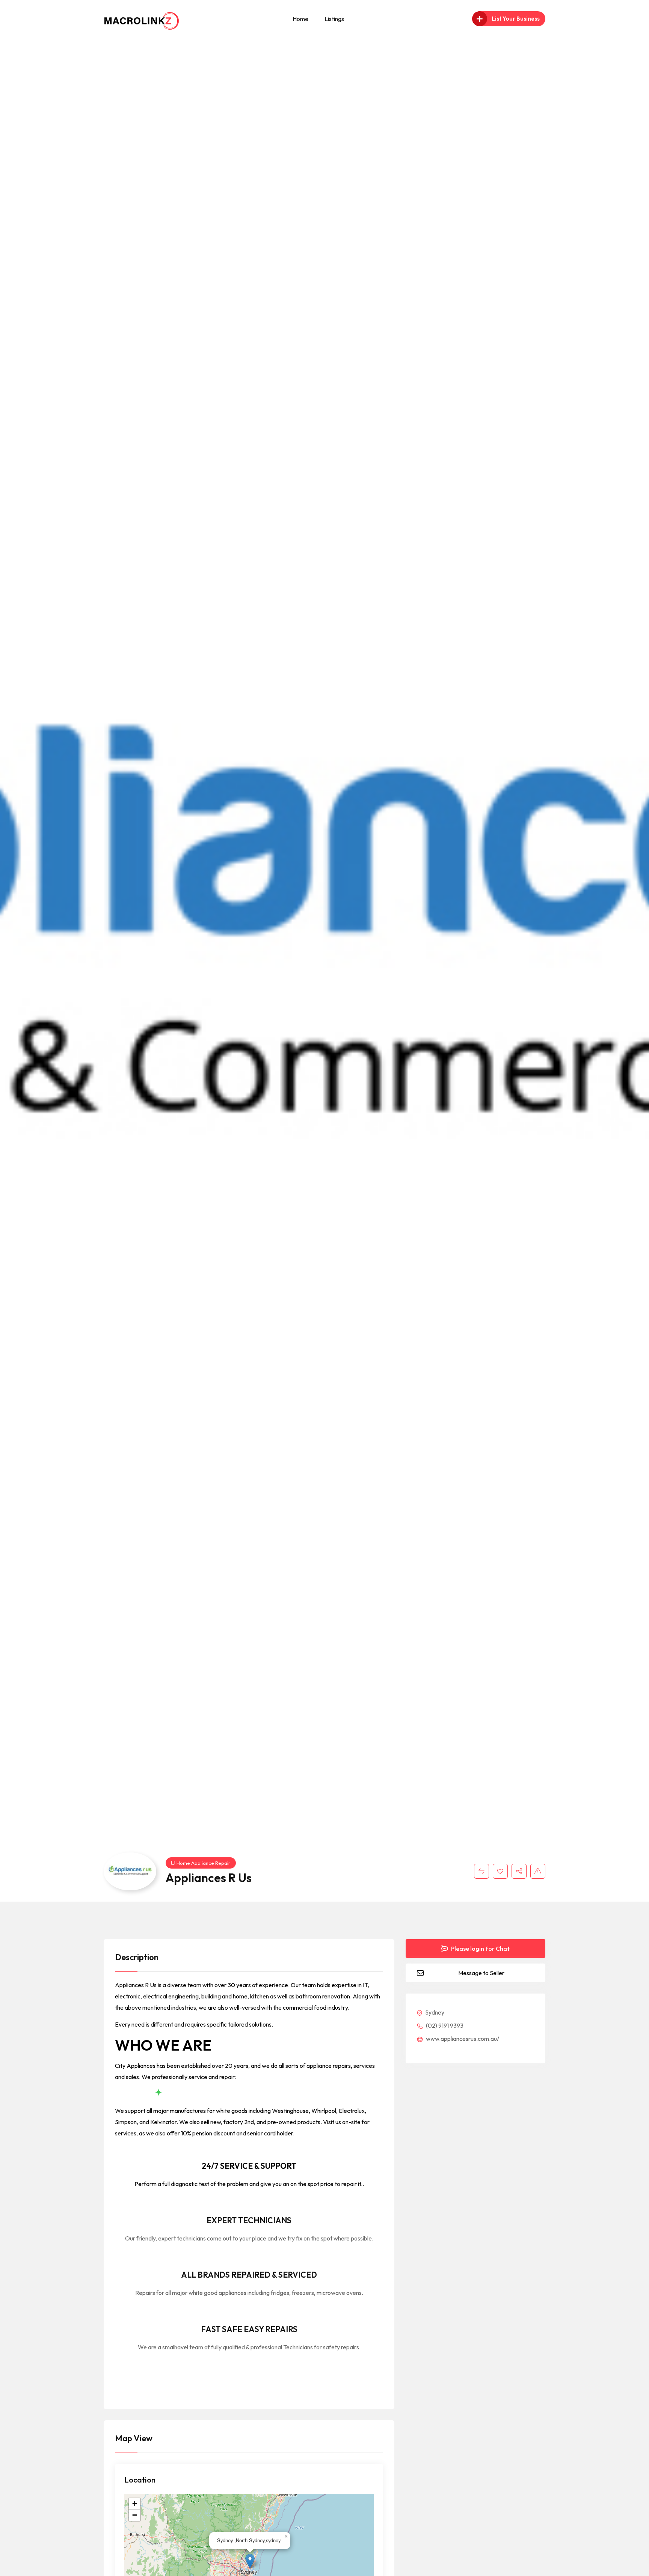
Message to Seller (481, 1973)
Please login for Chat (480, 1949)
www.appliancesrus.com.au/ (462, 2039)
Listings (334, 19)
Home (300, 19)
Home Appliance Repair (203, 1863)
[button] (250, 2561)
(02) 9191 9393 (444, 2025)
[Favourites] (500, 1871)
